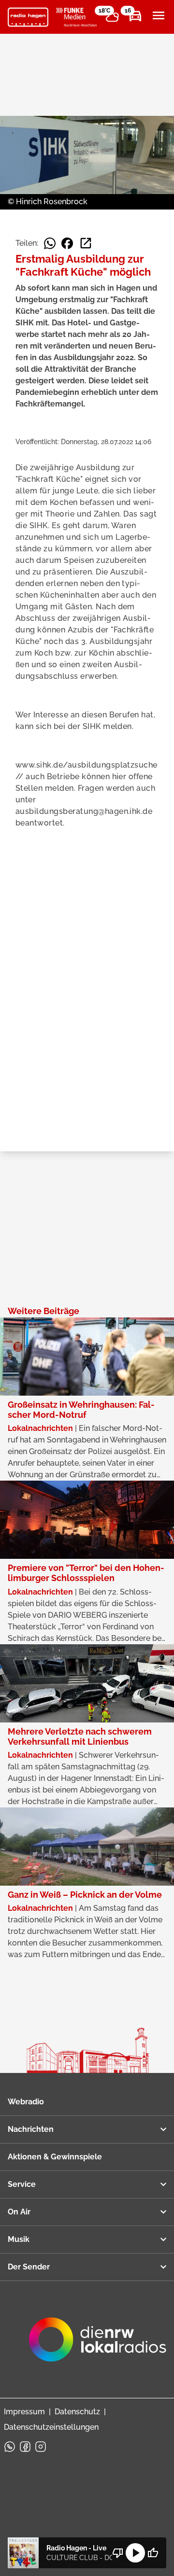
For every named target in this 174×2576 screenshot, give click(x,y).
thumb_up (153, 2553)
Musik (19, 2239)
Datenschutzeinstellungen (51, 2427)
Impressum (24, 2412)
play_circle (135, 2553)
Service (22, 2184)
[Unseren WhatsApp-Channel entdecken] (10, 2447)
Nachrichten (31, 2129)
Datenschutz (77, 2412)
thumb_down (118, 2553)
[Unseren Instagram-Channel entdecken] (41, 2447)
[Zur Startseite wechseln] (28, 17)
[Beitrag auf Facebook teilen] (67, 243)
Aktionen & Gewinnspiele (55, 2157)
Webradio (26, 2102)
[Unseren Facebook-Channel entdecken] (25, 2447)
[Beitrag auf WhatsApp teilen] (50, 243)
